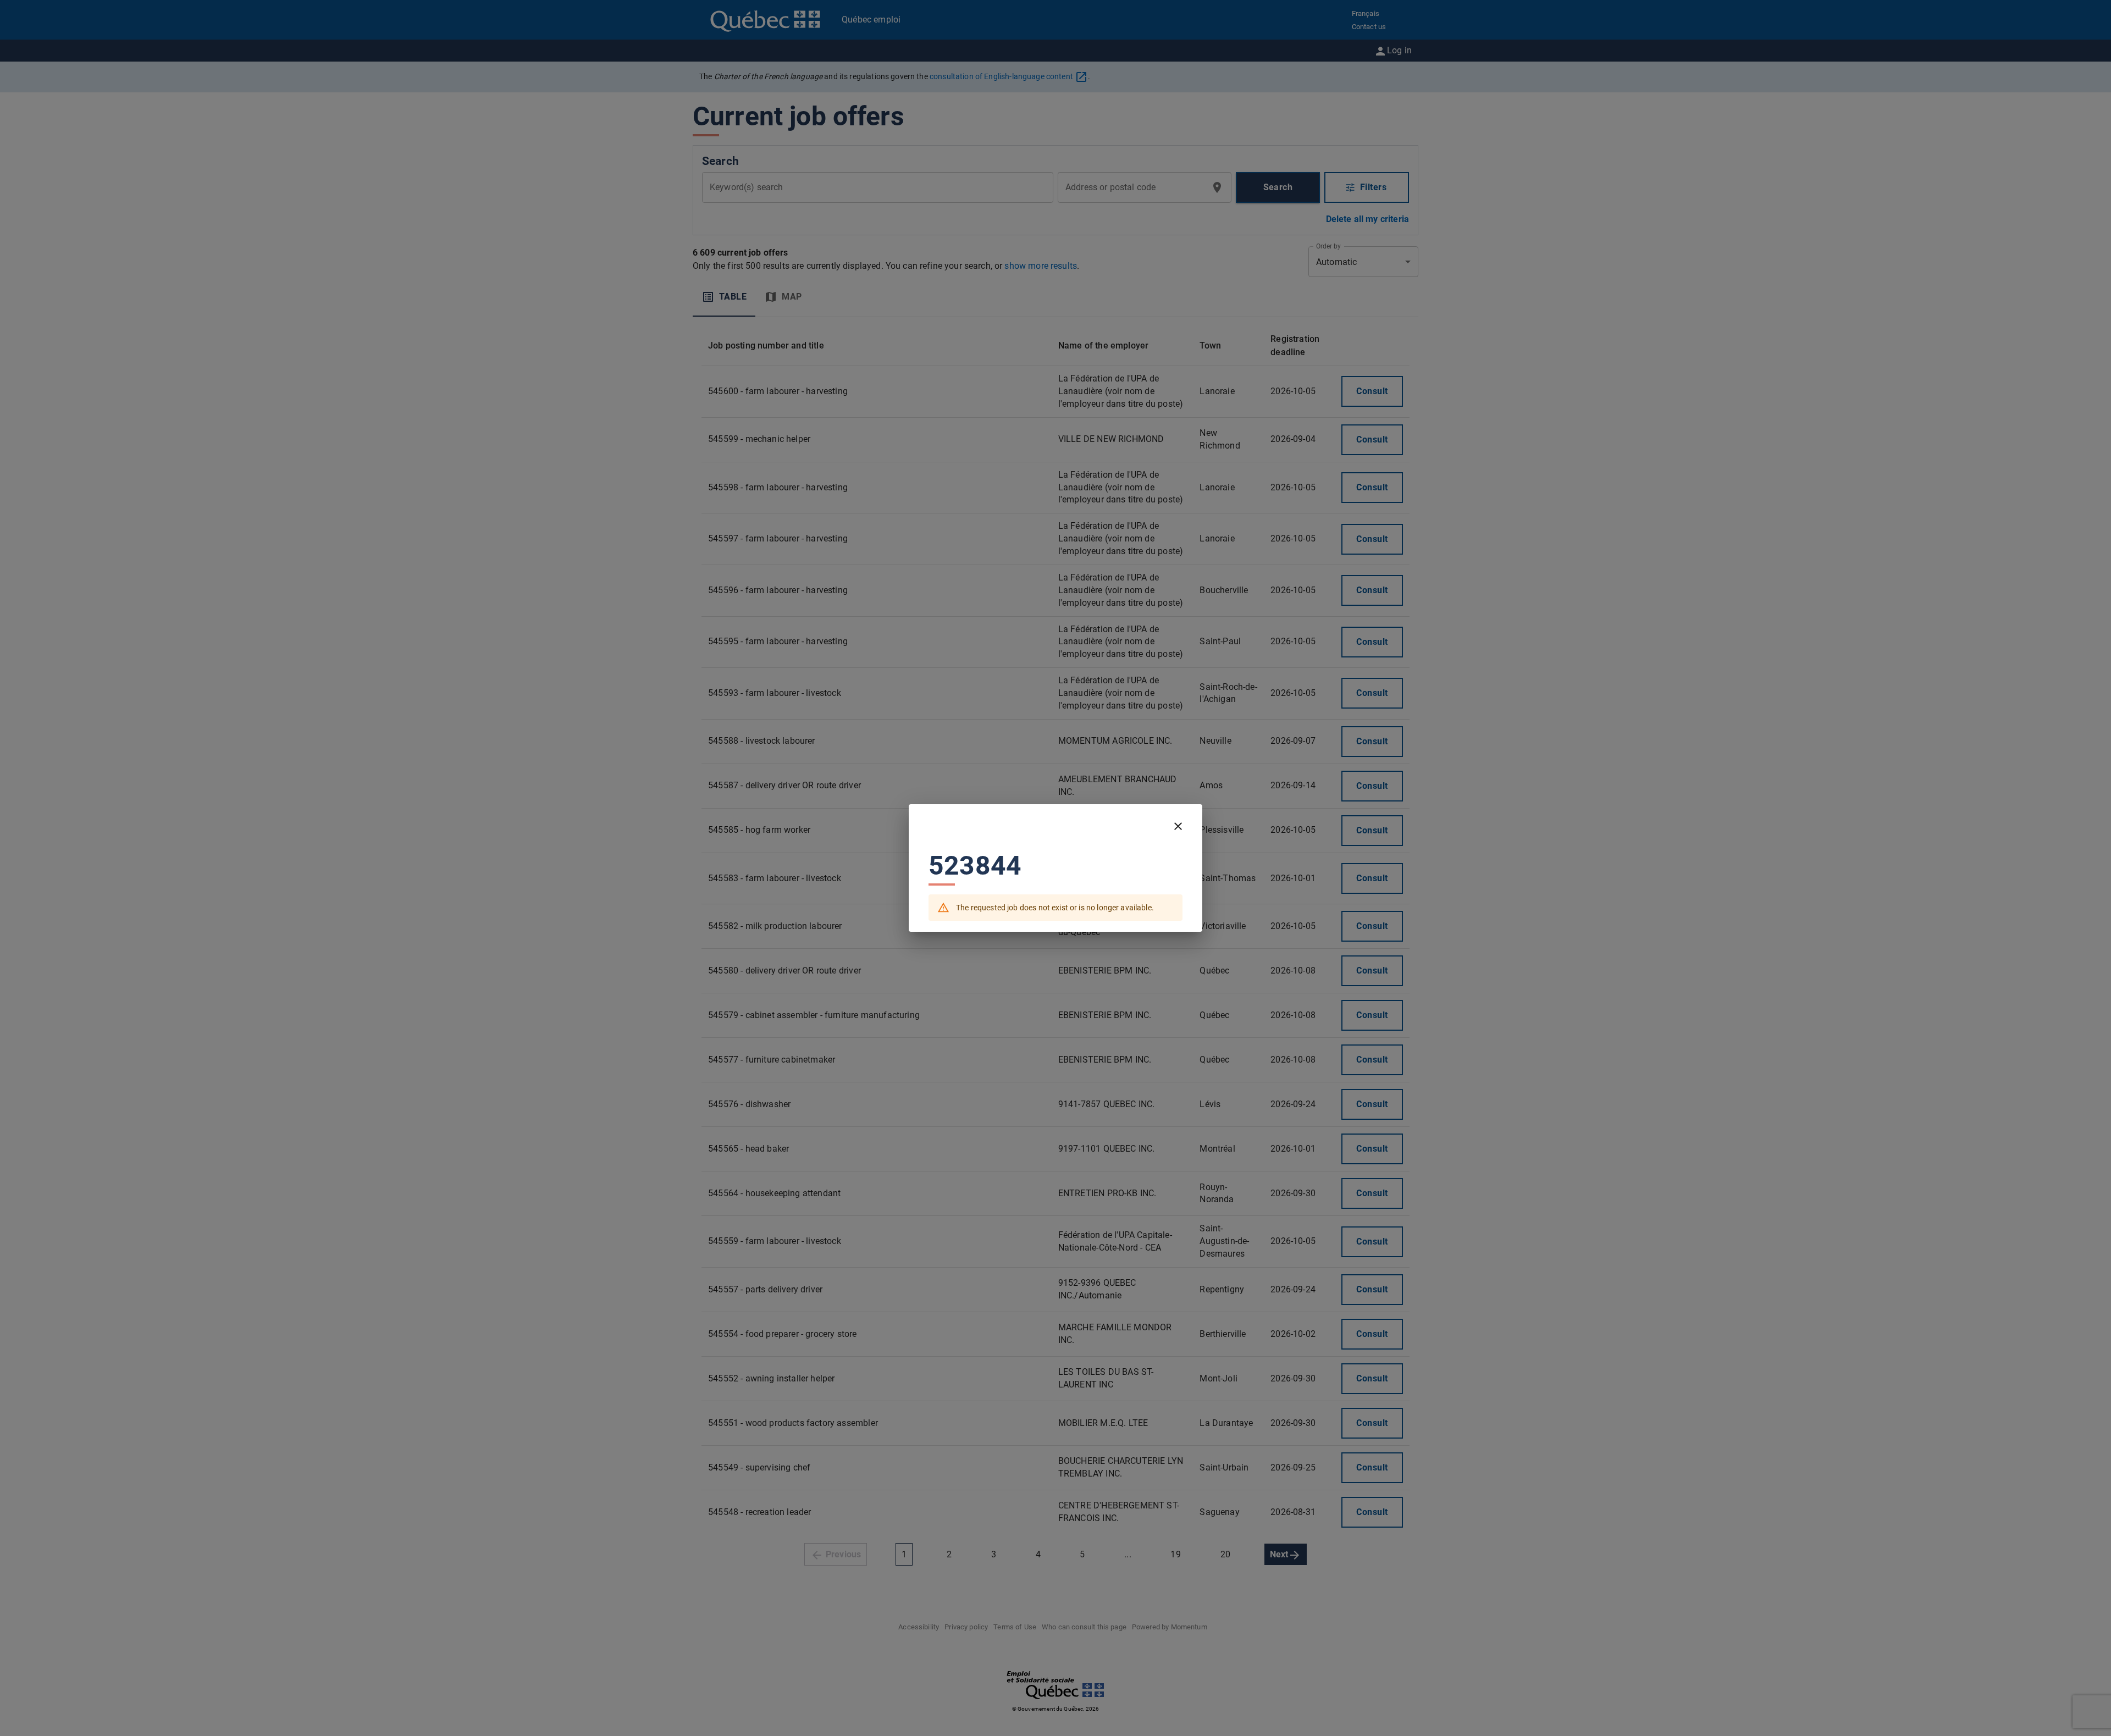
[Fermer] (1178, 826)
